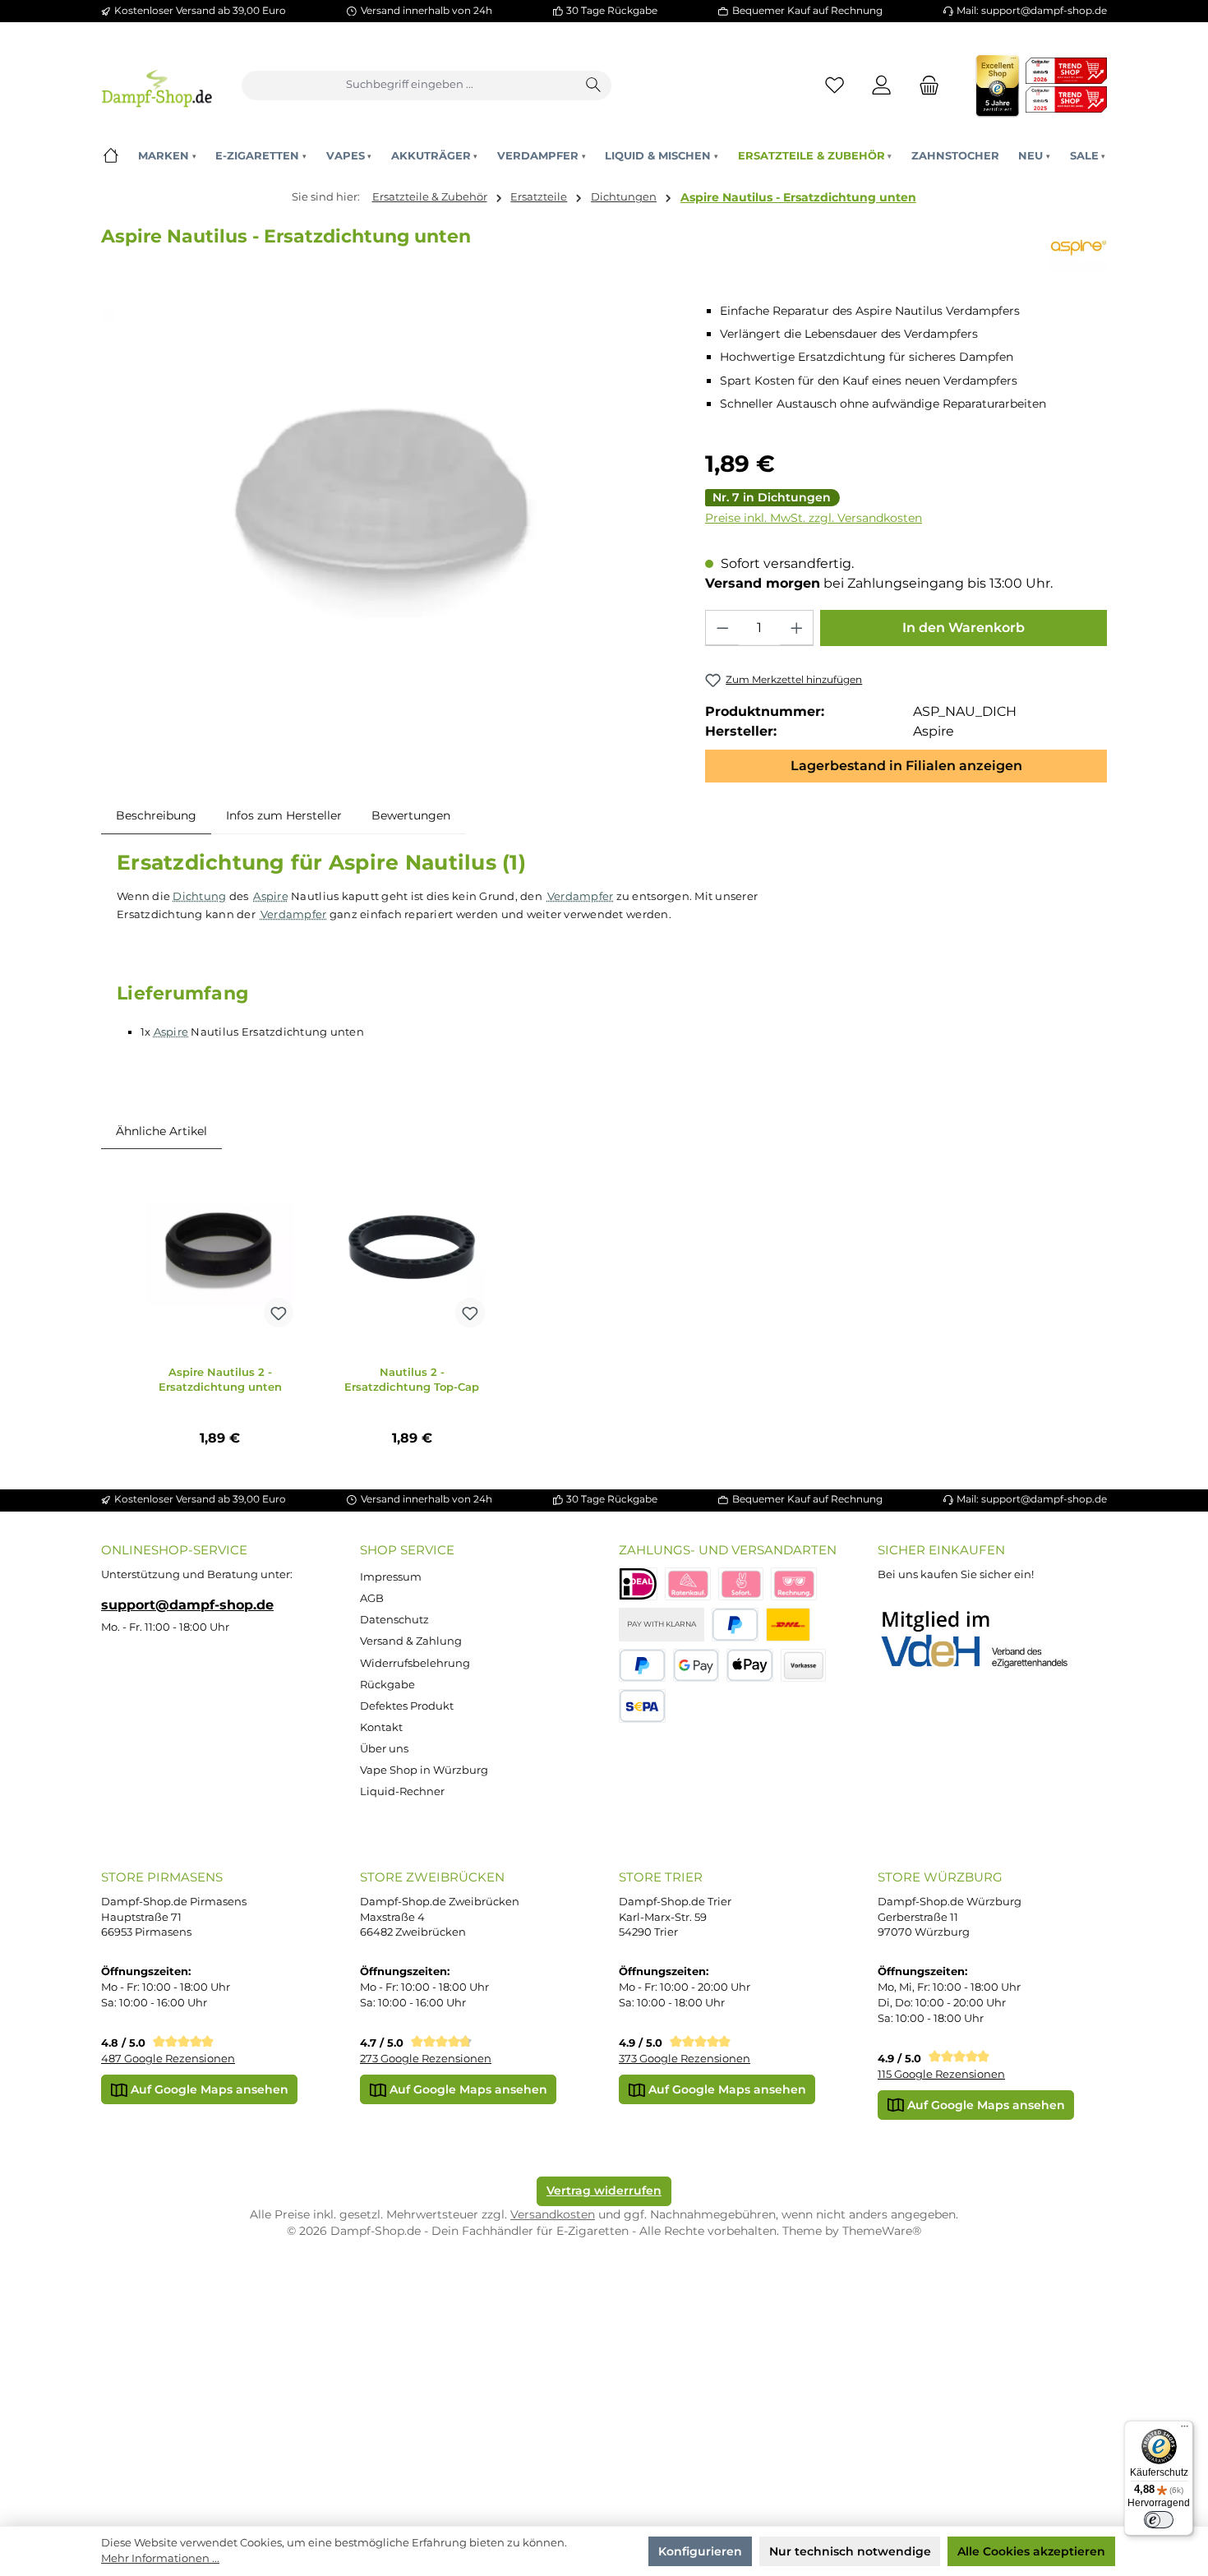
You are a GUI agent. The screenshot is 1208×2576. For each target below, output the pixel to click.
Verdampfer (581, 896)
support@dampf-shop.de (187, 1604)
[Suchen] (594, 85)
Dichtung (199, 896)
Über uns (384, 1749)
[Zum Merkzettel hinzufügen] (279, 1313)
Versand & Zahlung (411, 1641)
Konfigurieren (700, 2551)
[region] (388, 499)
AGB (372, 1598)
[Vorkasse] (804, 1666)
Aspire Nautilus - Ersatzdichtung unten (798, 197)
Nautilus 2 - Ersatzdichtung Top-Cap (412, 1380)
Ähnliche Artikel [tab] (161, 1131)
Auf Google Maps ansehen (208, 2089)
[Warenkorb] (924, 85)
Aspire (271, 896)
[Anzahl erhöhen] (796, 628)
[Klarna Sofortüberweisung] (741, 1584)
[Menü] (1184, 2430)
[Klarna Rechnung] (794, 1584)
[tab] (156, 815)
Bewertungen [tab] (411, 815)
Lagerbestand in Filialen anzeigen (906, 766)
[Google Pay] (696, 1666)
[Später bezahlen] (642, 1666)
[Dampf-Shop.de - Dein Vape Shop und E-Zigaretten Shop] (157, 85)
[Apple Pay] (750, 1666)
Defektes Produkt (407, 1706)
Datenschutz (394, 1620)
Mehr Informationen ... (160, 2558)
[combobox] (410, 85)
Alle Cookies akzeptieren (1031, 2551)
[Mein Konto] (882, 85)
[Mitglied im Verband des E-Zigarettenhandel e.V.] (985, 1640)
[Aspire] (1079, 247)
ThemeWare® (882, 2231)
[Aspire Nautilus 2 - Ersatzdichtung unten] (220, 1253)
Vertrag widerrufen (604, 2191)
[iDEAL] (638, 1584)
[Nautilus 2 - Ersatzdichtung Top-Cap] (412, 1253)
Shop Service (407, 1550)
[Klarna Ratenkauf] (688, 1584)
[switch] (1159, 2520)
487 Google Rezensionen (168, 2059)
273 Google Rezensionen (426, 2059)
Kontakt (381, 1727)
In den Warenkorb (964, 628)
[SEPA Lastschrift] (642, 1706)
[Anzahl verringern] (722, 628)
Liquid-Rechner (402, 1791)
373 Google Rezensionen (685, 2059)
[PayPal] (735, 1625)
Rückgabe (387, 1685)
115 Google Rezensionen (941, 2074)
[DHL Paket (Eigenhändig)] (788, 1625)
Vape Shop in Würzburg (424, 1770)
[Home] (111, 156)
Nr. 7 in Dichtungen (772, 497)
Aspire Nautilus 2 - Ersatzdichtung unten (220, 1380)
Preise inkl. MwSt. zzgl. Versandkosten (814, 518)
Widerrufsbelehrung (415, 1663)
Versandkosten (553, 2214)
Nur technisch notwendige (850, 2551)
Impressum (391, 1577)
